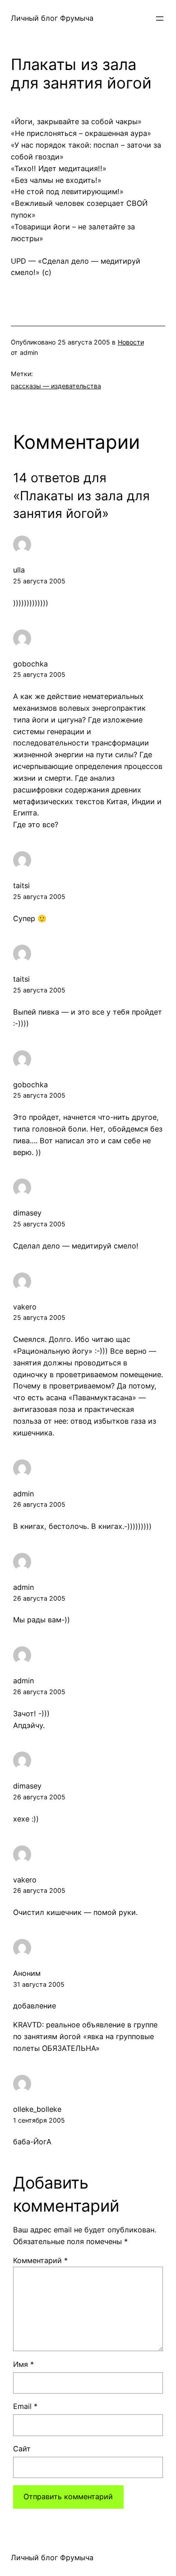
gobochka (30, 664)
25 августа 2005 (39, 581)
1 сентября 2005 (39, 2120)
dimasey (27, 1213)
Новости (131, 342)
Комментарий (40, 2260)
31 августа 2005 (39, 1984)
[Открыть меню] (160, 19)
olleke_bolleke (37, 2109)
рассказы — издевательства (56, 386)
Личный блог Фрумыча (52, 18)
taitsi (21, 885)
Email (25, 2406)
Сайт (22, 2449)
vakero (25, 1307)
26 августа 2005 (39, 1504)
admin (23, 1494)
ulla (19, 570)
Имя (23, 2364)
